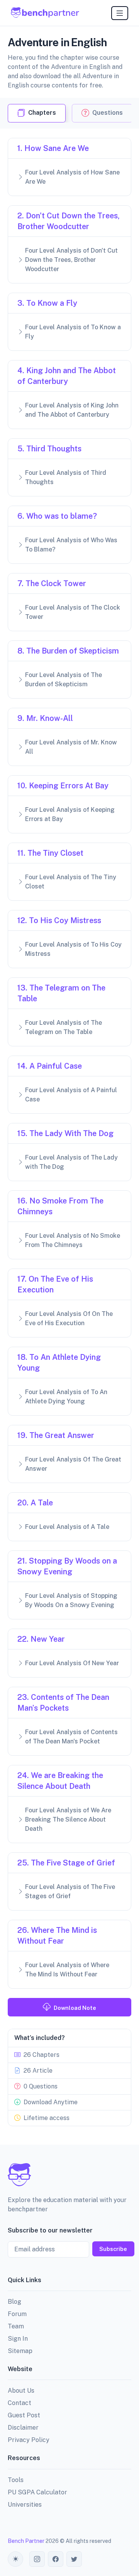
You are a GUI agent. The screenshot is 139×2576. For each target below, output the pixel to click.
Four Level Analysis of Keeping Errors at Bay (70, 814)
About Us (21, 2391)
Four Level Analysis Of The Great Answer (73, 1464)
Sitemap (20, 2351)
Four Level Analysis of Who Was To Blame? (71, 545)
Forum (17, 2314)
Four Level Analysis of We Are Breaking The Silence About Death (68, 1819)
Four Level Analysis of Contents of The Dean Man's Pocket (71, 1737)
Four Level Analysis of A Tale (67, 1527)
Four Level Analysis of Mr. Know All (71, 747)
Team (16, 2326)
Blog (14, 2302)
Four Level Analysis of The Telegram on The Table (64, 1027)
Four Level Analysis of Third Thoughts (66, 477)
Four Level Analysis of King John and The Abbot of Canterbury (72, 410)
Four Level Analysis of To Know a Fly (73, 332)
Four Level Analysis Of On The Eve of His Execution (69, 1318)
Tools (16, 2480)
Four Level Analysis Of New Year (72, 1663)
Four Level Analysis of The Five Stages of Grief (70, 1891)
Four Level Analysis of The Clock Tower (73, 612)
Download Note (75, 2008)
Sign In (18, 2339)
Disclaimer (23, 2428)
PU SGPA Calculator (37, 2492)
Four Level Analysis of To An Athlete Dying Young (66, 1397)
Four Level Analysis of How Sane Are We (72, 177)
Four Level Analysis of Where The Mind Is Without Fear (67, 1970)
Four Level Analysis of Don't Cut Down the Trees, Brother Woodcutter (71, 260)
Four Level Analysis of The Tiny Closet (71, 882)
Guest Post (24, 2415)
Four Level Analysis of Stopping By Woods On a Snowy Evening (71, 1600)
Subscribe (113, 2249)
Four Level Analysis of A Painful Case (71, 1095)
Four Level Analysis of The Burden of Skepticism (64, 680)
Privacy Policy (29, 2440)
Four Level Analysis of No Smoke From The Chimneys (73, 1240)
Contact (19, 2403)
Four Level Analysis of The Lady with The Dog (71, 1162)
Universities (25, 2505)
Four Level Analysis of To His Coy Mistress (73, 949)
